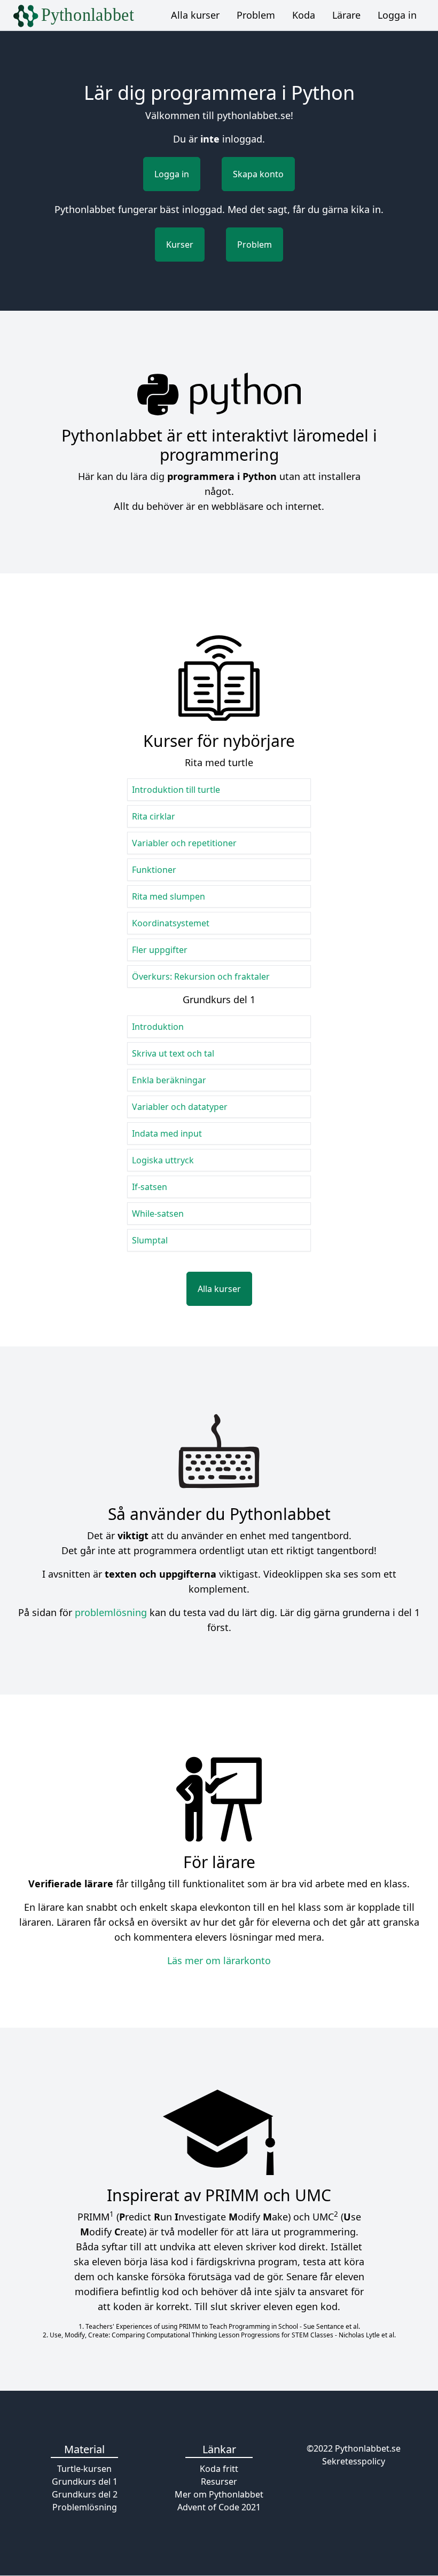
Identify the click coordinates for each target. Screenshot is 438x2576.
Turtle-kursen (84, 2469)
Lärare (346, 15)
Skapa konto (258, 174)
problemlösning (111, 1612)
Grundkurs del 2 (85, 2494)
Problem (256, 15)
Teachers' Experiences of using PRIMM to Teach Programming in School (192, 2326)
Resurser (219, 2482)
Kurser (180, 245)
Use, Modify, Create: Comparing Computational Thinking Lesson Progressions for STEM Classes (191, 2335)
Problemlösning (85, 2507)
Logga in (397, 15)
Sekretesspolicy (354, 2461)
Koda (304, 15)
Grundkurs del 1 (85, 2482)
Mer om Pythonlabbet (219, 2494)
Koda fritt (219, 2469)
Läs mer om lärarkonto (219, 1960)
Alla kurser (195, 15)
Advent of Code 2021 (219, 2507)
